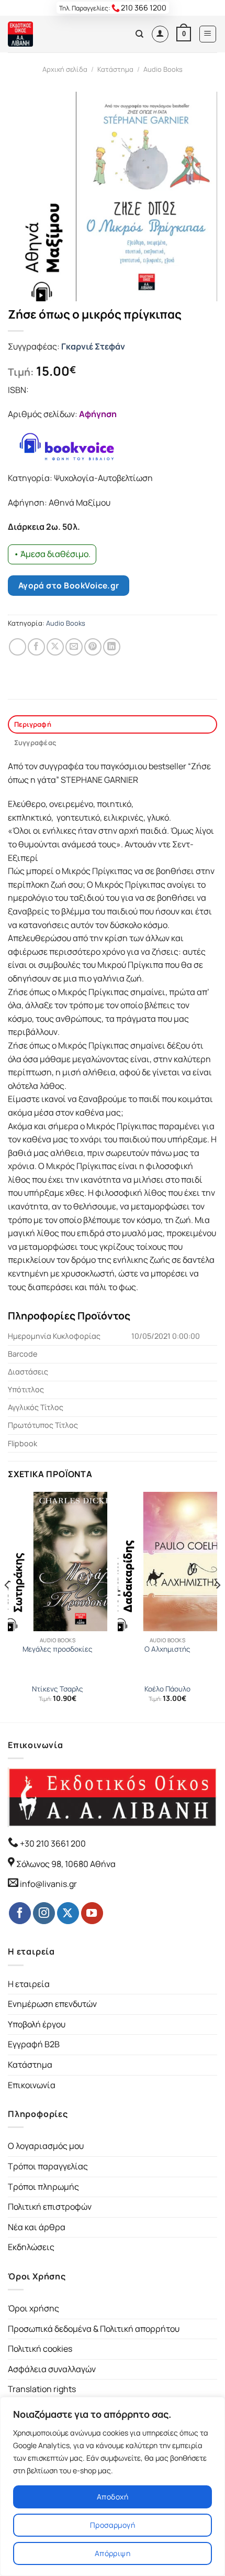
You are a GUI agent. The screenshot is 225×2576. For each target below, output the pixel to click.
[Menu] (208, 34)
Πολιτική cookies (40, 2349)
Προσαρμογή (113, 2525)
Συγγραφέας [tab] (35, 743)
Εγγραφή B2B (34, 2044)
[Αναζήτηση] (139, 34)
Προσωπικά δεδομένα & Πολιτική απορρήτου (94, 2329)
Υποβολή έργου (37, 2024)
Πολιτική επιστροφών (50, 2207)
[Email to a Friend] (74, 647)
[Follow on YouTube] (92, 1913)
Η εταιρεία (29, 1984)
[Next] (218, 1606)
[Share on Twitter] (55, 647)
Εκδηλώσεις (31, 2247)
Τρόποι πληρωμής (43, 2187)
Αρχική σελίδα (65, 69)
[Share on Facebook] (36, 647)
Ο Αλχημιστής (167, 1649)
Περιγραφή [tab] (33, 724)
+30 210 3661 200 (52, 1843)
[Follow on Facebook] (20, 1913)
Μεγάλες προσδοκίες (58, 1649)
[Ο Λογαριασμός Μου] (160, 34)
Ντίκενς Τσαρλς (58, 1689)
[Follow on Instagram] (44, 1913)
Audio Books (163, 69)
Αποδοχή (113, 2497)
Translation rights (42, 2389)
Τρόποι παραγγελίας (48, 2166)
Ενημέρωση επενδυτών (52, 2004)
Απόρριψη (113, 2553)
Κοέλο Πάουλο (167, 1689)
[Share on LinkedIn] (112, 647)
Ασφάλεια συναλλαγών (52, 2369)
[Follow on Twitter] (68, 1913)
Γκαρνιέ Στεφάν (93, 346)
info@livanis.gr (48, 1884)
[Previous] (7, 1606)
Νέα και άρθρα (37, 2227)
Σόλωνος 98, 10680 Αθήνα (66, 1864)
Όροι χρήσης (33, 2308)
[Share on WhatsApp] (18, 647)
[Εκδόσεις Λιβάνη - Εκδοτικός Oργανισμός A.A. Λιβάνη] (43, 34)
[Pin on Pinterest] (93, 647)
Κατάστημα (115, 69)
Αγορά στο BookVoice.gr (69, 585)
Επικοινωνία (32, 2085)
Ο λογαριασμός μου (46, 2146)
